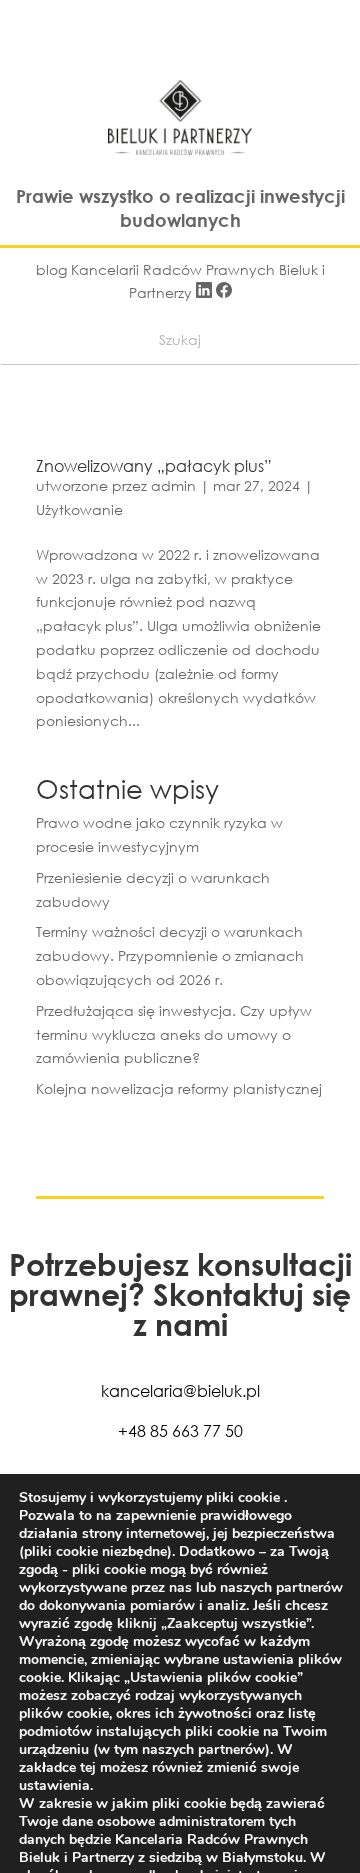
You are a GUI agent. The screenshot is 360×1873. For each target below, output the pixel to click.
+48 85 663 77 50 (180, 1430)
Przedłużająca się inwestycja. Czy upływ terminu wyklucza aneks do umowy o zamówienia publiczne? (174, 1034)
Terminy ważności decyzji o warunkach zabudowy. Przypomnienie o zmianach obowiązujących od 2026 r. (170, 955)
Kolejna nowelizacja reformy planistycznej (179, 1088)
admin (173, 485)
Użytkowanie (79, 509)
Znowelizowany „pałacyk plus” (154, 465)
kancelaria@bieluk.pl (180, 1390)
